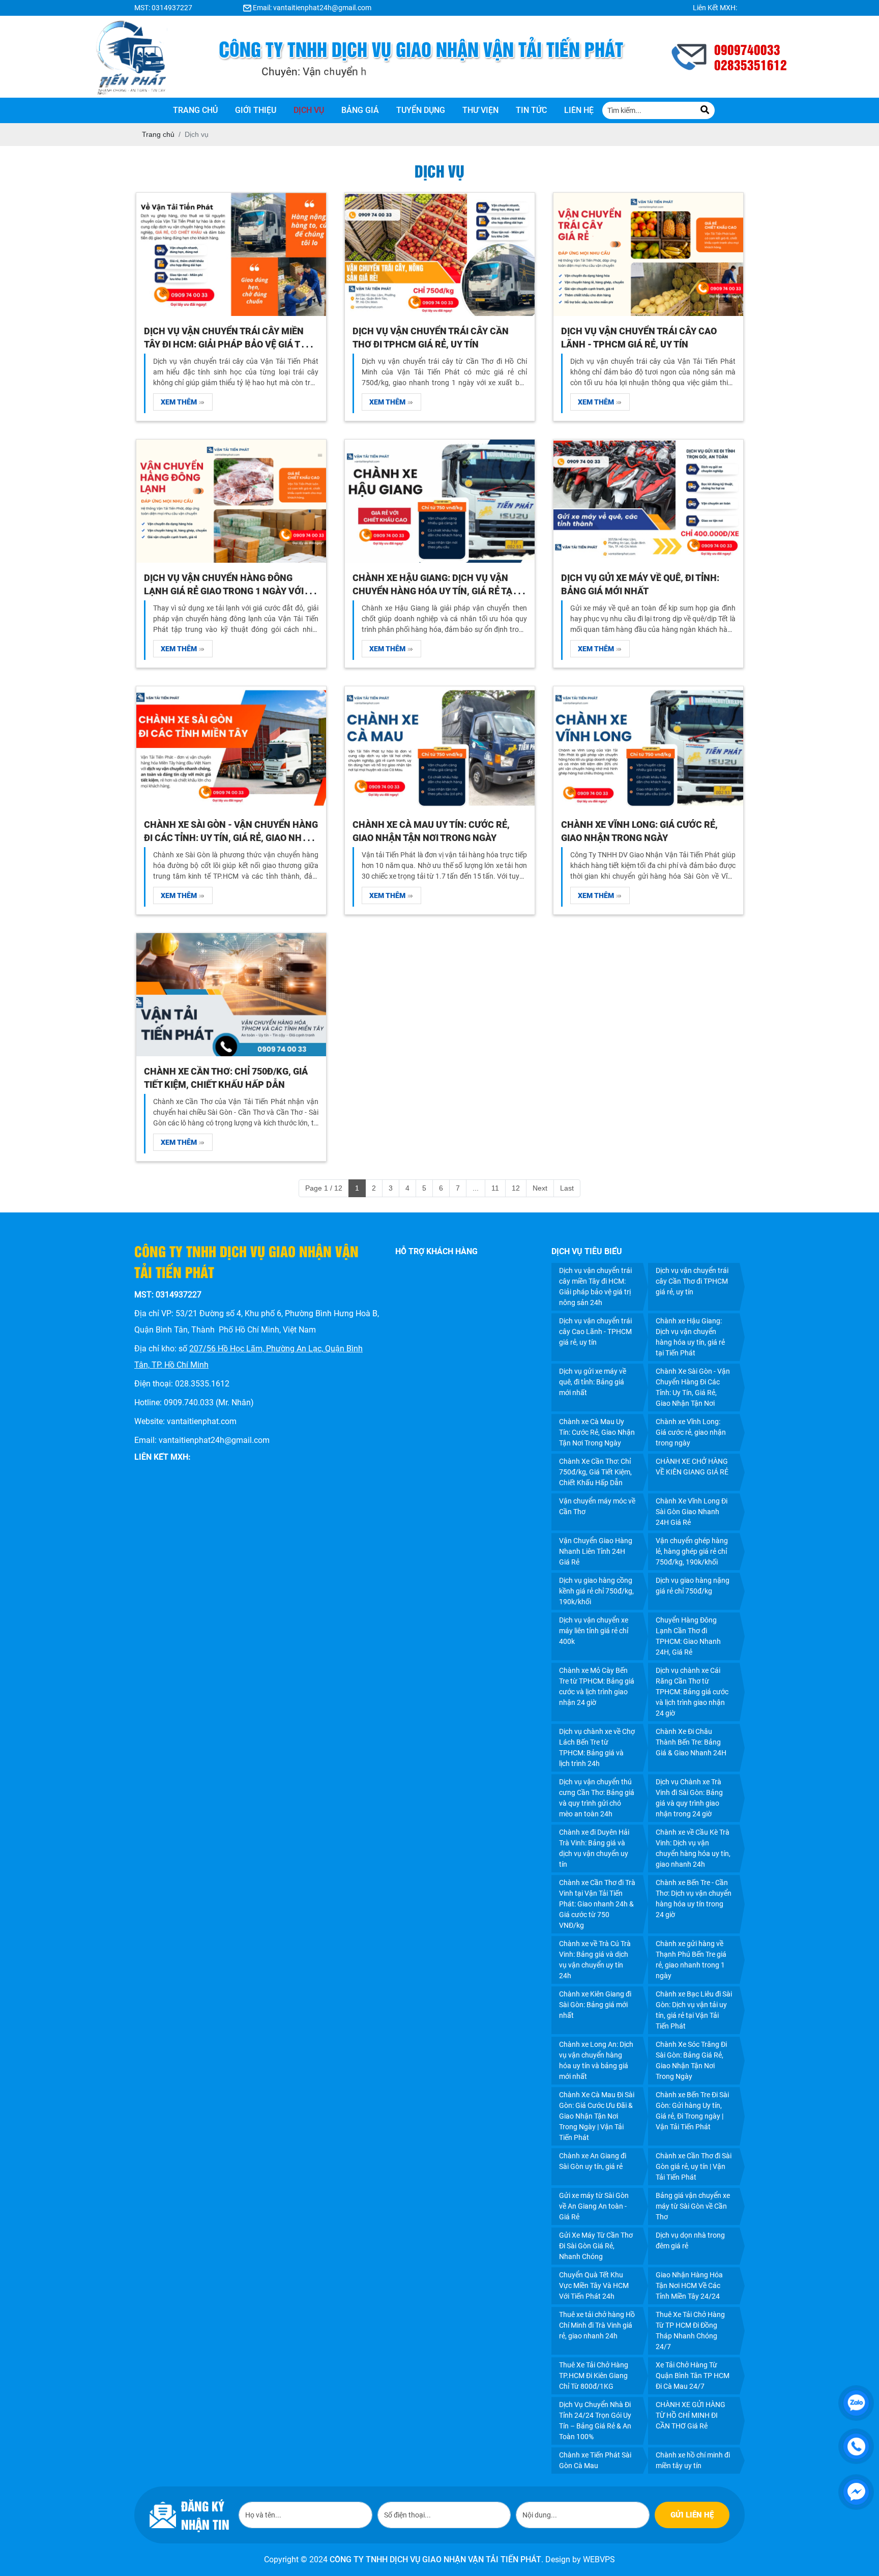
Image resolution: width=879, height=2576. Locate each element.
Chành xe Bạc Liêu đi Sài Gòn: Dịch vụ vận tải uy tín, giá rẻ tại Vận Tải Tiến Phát (694, 2010)
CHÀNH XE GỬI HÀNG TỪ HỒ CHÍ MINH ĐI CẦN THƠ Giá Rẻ (691, 2415)
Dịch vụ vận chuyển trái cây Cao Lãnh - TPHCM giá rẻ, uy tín (595, 1332)
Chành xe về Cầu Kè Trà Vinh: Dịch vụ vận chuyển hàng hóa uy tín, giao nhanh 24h (693, 1848)
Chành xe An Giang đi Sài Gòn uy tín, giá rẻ (593, 2161)
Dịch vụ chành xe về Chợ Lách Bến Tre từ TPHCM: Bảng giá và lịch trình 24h (597, 1747)
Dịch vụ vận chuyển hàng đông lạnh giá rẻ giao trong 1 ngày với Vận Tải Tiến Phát (224, 591)
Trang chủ (195, 110)
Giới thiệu (256, 110)
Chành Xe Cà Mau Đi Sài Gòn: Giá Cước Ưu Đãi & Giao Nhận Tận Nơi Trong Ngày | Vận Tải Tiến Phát (597, 2116)
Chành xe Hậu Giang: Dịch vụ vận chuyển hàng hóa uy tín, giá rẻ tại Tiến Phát (434, 591)
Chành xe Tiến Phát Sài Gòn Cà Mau (595, 2460)
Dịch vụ (309, 110)
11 (495, 1188)
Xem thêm (180, 402)
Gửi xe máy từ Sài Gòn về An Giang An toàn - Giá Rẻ (594, 2206)
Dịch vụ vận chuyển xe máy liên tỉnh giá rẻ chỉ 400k (594, 1631)
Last (567, 1188)
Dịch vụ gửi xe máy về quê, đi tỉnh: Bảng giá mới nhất (593, 1382)
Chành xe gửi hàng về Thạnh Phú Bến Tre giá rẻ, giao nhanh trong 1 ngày (691, 1960)
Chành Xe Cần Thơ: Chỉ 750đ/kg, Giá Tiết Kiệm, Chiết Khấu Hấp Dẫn (595, 1472)
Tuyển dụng (421, 110)
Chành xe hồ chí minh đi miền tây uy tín (693, 2460)
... (476, 1188)
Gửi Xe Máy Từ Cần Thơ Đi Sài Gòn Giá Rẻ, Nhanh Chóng (596, 2246)
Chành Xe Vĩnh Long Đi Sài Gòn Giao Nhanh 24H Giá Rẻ (692, 1512)
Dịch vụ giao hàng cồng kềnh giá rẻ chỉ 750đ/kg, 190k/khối (596, 1591)
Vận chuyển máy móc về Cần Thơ (597, 1506)
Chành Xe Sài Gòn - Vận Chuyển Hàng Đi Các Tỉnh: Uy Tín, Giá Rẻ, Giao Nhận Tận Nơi (231, 838)
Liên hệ (579, 110)
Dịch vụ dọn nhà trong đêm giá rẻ (690, 2240)
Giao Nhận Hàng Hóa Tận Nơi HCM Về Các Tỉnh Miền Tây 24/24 (689, 2285)
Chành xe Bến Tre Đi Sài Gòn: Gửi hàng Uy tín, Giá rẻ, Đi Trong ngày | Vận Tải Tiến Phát (692, 2111)
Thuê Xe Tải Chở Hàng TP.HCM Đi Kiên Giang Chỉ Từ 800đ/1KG (594, 2376)
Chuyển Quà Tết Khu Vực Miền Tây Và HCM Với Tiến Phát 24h (594, 2285)
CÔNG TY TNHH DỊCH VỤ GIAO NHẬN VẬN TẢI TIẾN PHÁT (435, 2559)
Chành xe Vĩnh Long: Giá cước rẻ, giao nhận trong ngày (691, 1432)
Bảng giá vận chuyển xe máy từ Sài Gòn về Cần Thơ (693, 2206)
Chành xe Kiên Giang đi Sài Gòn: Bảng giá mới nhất (595, 2005)
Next (540, 1188)
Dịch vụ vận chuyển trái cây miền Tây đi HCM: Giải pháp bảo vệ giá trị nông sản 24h (226, 344)
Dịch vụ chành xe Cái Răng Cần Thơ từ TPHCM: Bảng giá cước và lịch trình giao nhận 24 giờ (692, 1692)
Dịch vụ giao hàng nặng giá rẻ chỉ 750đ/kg (693, 1586)
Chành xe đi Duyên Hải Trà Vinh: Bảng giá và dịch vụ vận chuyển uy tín (594, 1848)
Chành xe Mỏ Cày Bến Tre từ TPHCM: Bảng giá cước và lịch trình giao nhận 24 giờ (597, 1686)
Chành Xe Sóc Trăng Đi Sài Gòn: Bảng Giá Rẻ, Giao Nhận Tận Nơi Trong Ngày (691, 2060)
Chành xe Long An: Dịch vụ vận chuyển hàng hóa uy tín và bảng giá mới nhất (596, 2060)
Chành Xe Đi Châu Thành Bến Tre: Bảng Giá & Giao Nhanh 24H (691, 1742)
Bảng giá (360, 110)
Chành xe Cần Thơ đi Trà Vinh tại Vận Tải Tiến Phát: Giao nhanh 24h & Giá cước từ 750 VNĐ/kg (597, 1904)
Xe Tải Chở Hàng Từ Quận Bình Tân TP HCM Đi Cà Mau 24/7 (693, 2376)
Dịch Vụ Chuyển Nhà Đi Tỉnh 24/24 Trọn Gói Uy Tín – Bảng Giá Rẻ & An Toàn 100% (595, 2421)
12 (516, 1188)
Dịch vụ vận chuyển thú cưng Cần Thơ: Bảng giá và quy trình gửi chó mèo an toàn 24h (597, 1798)
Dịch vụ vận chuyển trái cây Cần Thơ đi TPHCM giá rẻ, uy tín (692, 1281)
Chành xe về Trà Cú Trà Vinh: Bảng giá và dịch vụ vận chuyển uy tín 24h (595, 1960)
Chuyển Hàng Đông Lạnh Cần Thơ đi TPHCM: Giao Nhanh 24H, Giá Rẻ (688, 1636)
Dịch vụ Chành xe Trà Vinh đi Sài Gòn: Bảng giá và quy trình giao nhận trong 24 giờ (689, 1798)
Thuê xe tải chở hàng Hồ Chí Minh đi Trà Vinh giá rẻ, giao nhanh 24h (597, 2325)
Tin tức (531, 110)
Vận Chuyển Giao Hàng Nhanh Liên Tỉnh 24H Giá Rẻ (596, 1551)
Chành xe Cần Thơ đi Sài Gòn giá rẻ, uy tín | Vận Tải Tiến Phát (694, 2166)
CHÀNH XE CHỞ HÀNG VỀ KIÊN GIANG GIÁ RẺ (692, 1467)
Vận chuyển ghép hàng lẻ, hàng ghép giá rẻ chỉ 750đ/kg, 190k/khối (692, 1551)
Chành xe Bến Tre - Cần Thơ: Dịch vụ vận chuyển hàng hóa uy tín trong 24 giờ (694, 1899)
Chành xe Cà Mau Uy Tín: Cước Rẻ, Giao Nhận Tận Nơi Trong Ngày (597, 1432)
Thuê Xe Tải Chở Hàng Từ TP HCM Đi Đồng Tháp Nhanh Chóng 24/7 (690, 2331)
